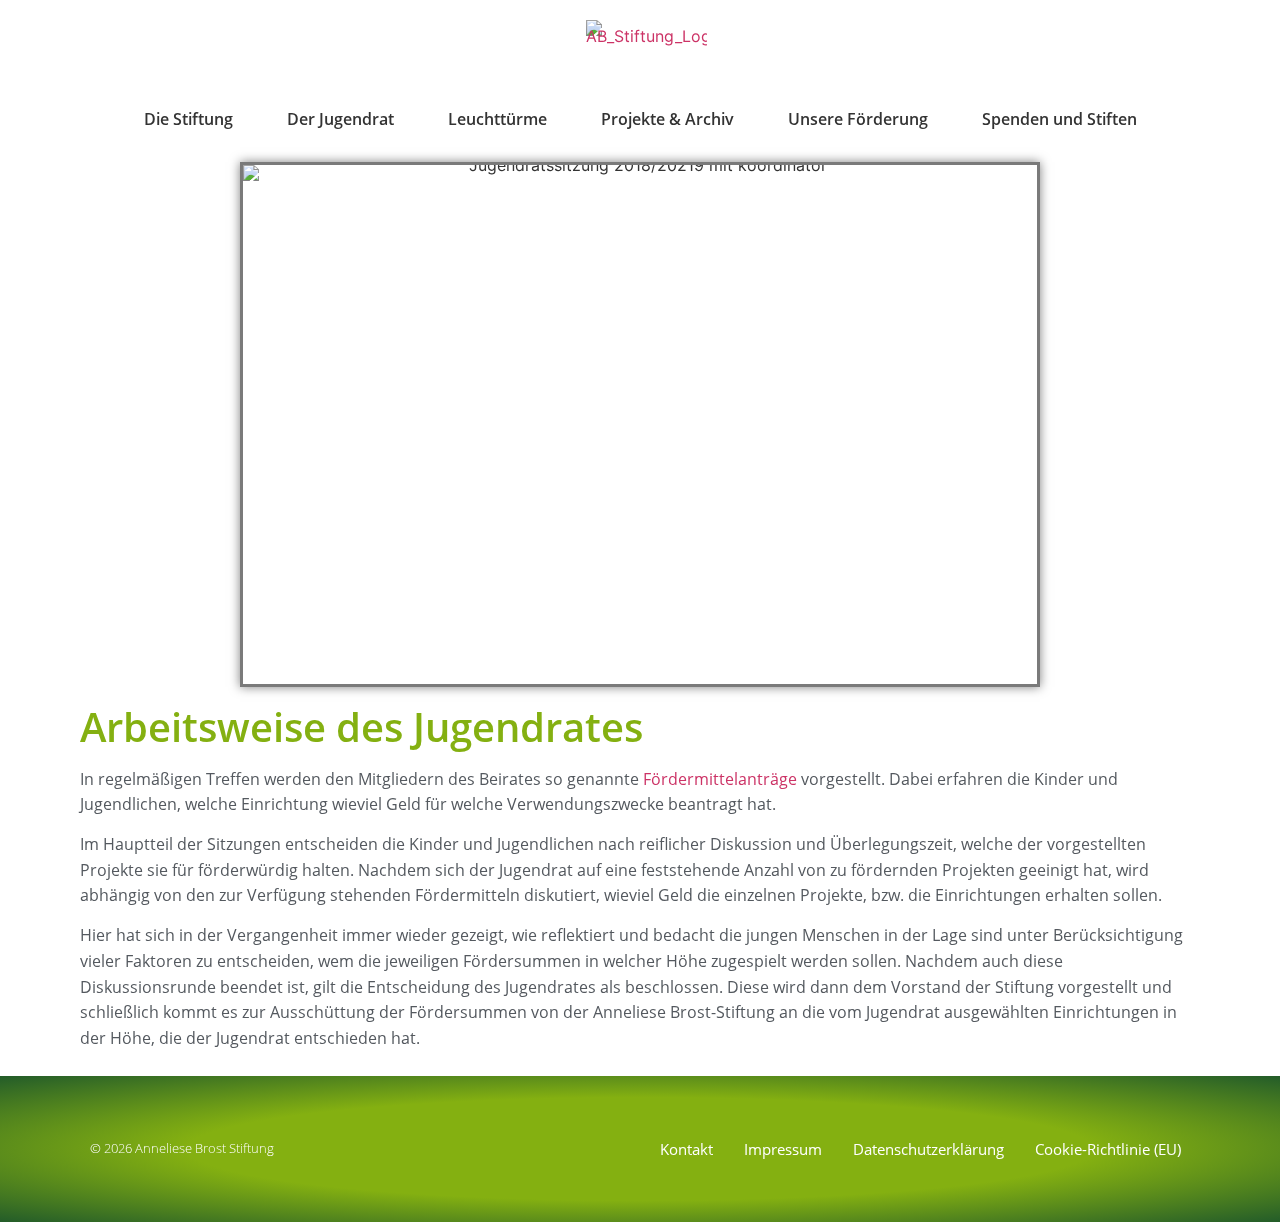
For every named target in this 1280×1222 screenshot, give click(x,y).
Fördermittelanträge (720, 779)
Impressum (783, 1149)
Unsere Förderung (858, 119)
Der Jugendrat (340, 119)
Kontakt (686, 1149)
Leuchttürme (497, 119)
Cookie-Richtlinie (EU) (1108, 1149)
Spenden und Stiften (1059, 119)
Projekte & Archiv (667, 119)
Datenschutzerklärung (928, 1149)
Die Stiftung (188, 119)
